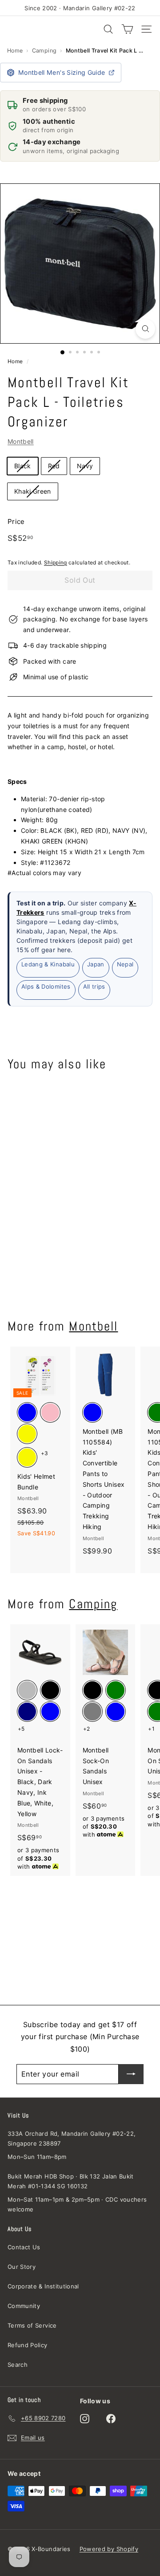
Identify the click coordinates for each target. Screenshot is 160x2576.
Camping (44, 51)
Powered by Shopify (109, 2549)
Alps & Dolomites (46, 986)
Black (23, 466)
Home (15, 51)
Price (16, 521)
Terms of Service (32, 2325)
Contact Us (24, 2247)
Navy (85, 466)
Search (18, 2365)
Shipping (56, 562)
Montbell (21, 441)
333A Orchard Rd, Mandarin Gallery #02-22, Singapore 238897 (72, 2138)
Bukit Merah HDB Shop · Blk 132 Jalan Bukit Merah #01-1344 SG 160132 (71, 2181)
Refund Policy (28, 2345)
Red (54, 466)
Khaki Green (33, 491)
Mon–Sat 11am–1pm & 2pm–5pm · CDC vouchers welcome (77, 2204)
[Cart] (127, 29)
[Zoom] (145, 329)
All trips (94, 986)
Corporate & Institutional (43, 2286)
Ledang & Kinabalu (48, 964)
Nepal (125, 964)
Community (24, 2306)
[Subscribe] (131, 2074)
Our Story (22, 2267)
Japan (96, 964)
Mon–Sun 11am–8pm (37, 2157)
